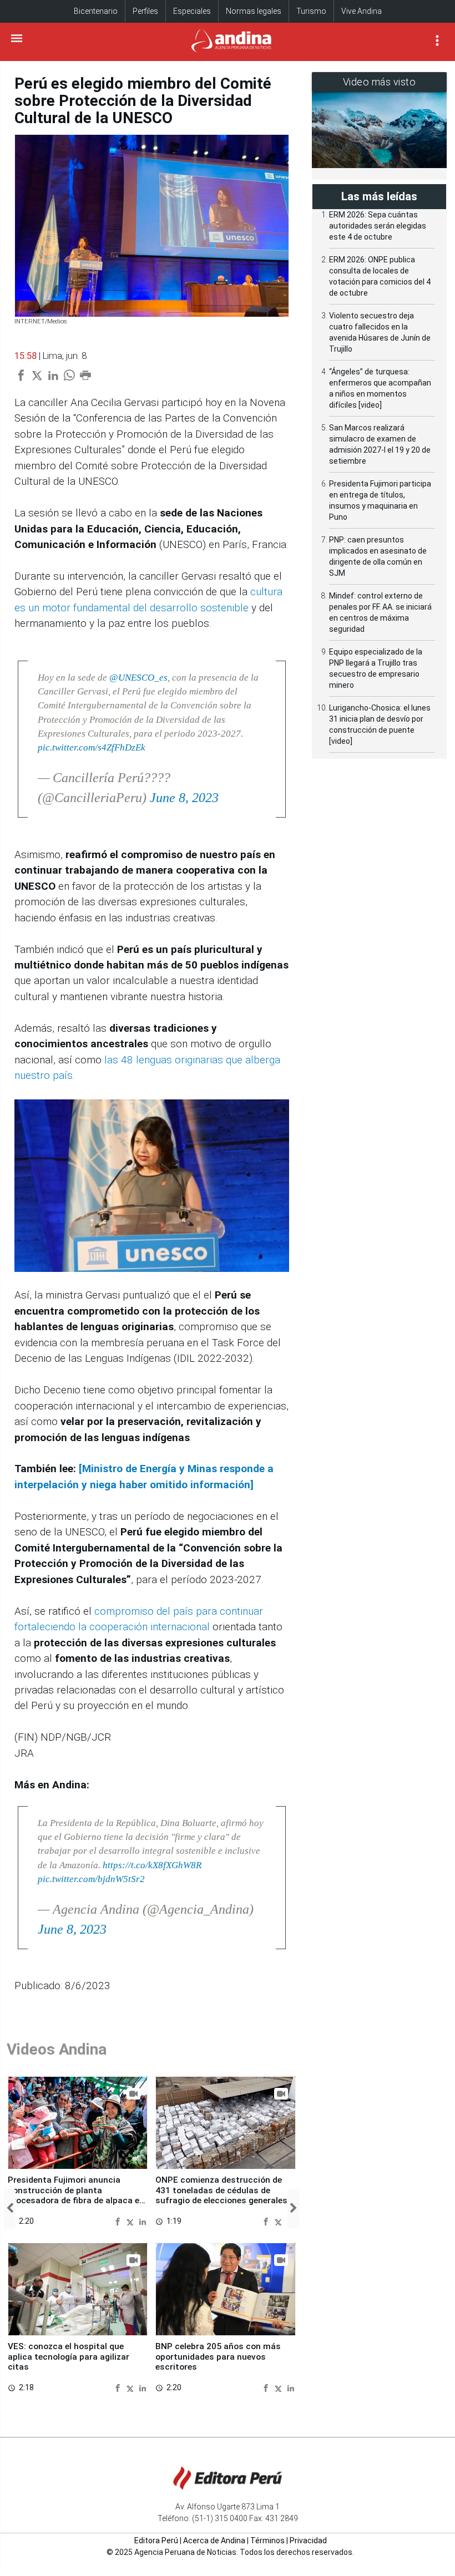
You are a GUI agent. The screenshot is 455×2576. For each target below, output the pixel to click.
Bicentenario (96, 11)
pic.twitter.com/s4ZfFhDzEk (92, 747)
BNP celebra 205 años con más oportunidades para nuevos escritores (218, 2357)
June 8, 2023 (184, 798)
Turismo (311, 11)
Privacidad (308, 2540)
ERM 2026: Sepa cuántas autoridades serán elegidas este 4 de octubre (378, 226)
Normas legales (254, 11)
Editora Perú (156, 2540)
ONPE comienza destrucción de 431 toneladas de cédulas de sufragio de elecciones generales (221, 2190)
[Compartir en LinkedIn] (143, 2221)
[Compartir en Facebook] (119, 2221)
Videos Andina (57, 2049)
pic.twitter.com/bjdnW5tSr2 (91, 1879)
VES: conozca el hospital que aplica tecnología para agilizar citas (69, 2357)
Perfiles (145, 11)
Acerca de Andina (214, 2540)
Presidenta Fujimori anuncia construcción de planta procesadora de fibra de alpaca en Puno (76, 2195)
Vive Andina (362, 11)
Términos (267, 2540)
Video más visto (380, 82)
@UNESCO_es (138, 678)
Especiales (192, 11)
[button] (10, 2209)
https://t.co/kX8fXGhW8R (152, 1865)
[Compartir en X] (132, 2221)
